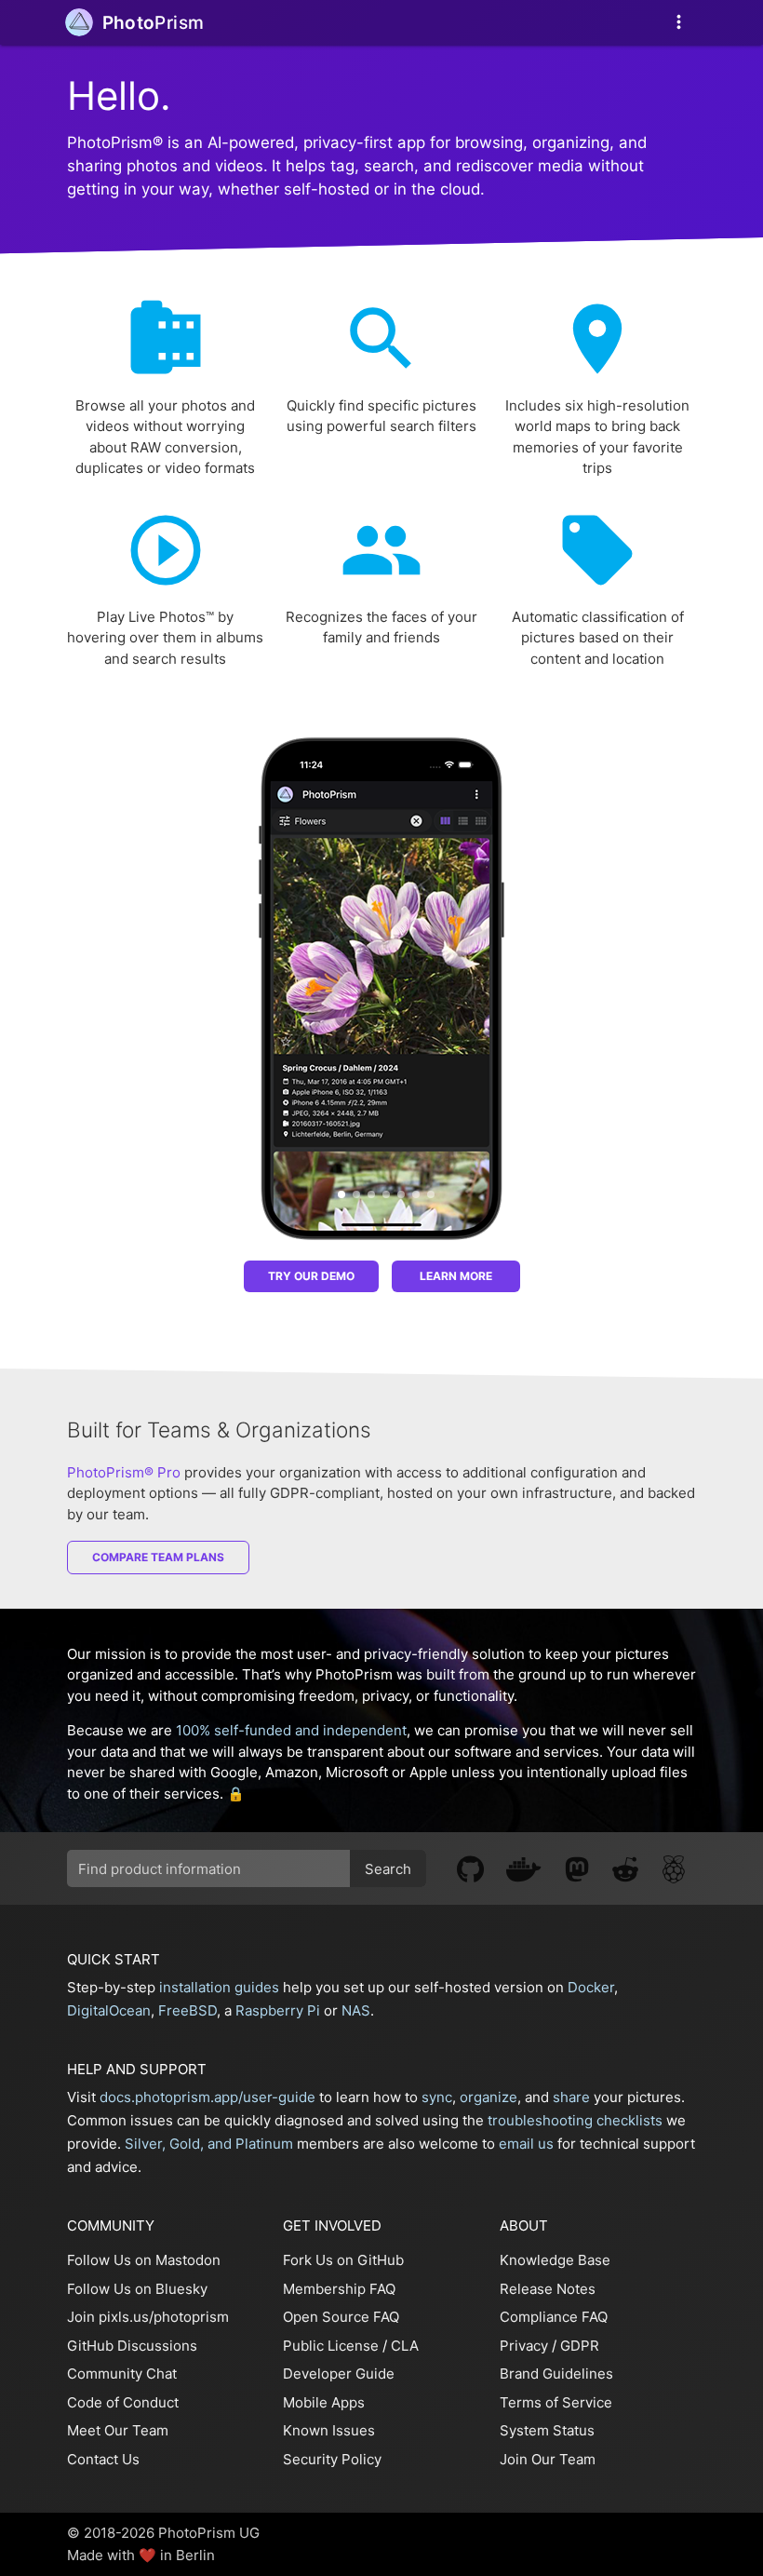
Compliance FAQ (554, 2317)
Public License (331, 2346)
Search (388, 1869)
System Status (547, 2430)
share (571, 2097)
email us (526, 2144)
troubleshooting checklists (575, 2120)
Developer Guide (339, 2374)
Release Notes (548, 2289)
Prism (154, 23)
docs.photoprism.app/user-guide (207, 2097)
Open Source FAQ (341, 2317)
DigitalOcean (109, 2010)
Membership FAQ (339, 2289)
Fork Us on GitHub (343, 2260)
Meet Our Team (118, 2430)
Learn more (456, 1276)
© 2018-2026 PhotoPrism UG (163, 2533)
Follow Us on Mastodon (144, 2260)
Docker (591, 1987)
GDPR (580, 2346)
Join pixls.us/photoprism (148, 2317)
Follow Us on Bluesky (137, 2289)
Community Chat (122, 2374)
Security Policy (332, 2459)
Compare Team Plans (158, 1557)
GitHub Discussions (132, 2346)
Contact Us (103, 2459)
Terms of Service (556, 2402)
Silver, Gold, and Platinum (209, 2144)
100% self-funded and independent (291, 1730)
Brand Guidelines (556, 2374)
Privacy (524, 2346)
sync (437, 2097)
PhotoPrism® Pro (124, 1472)
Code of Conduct (123, 2402)
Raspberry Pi (278, 2010)
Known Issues (329, 2430)
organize (489, 2097)
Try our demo (311, 1276)
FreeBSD (187, 2010)
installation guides (219, 1987)
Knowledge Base (555, 2260)
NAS (356, 2010)
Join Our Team (548, 2459)
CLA (405, 2346)
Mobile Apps (324, 2402)
